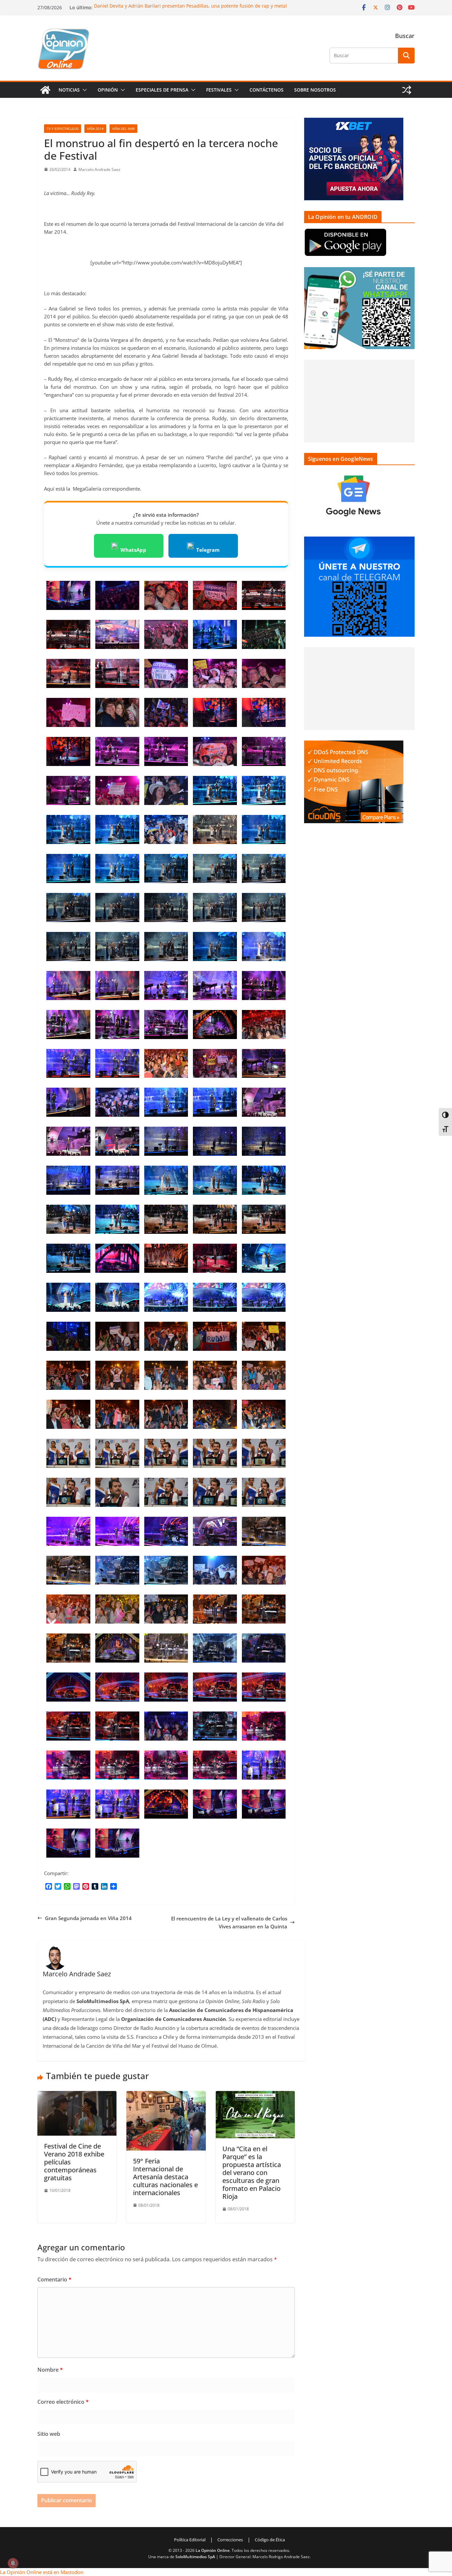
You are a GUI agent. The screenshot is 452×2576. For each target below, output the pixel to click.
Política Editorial (190, 2540)
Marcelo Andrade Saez (99, 169)
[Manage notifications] (13, 2563)
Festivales (219, 90)
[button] (83, 90)
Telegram (208, 550)
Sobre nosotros (315, 90)
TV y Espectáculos (63, 129)
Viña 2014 (95, 129)
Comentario (54, 2279)
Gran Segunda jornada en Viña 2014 (88, 1918)
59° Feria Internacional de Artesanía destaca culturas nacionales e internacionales (165, 2177)
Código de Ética (270, 2540)
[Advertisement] (359, 401)
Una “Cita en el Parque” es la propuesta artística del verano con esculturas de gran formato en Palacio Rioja (252, 2173)
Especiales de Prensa (162, 90)
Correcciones (230, 2540)
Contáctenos (267, 90)
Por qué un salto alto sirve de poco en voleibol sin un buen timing (167, 6)
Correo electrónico (63, 2402)
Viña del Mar (123, 129)
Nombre (50, 2370)
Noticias (69, 90)
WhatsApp (133, 550)
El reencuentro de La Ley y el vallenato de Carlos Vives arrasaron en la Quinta (229, 1922)
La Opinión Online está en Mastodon (42, 2572)
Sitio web (49, 2434)
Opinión (108, 90)
